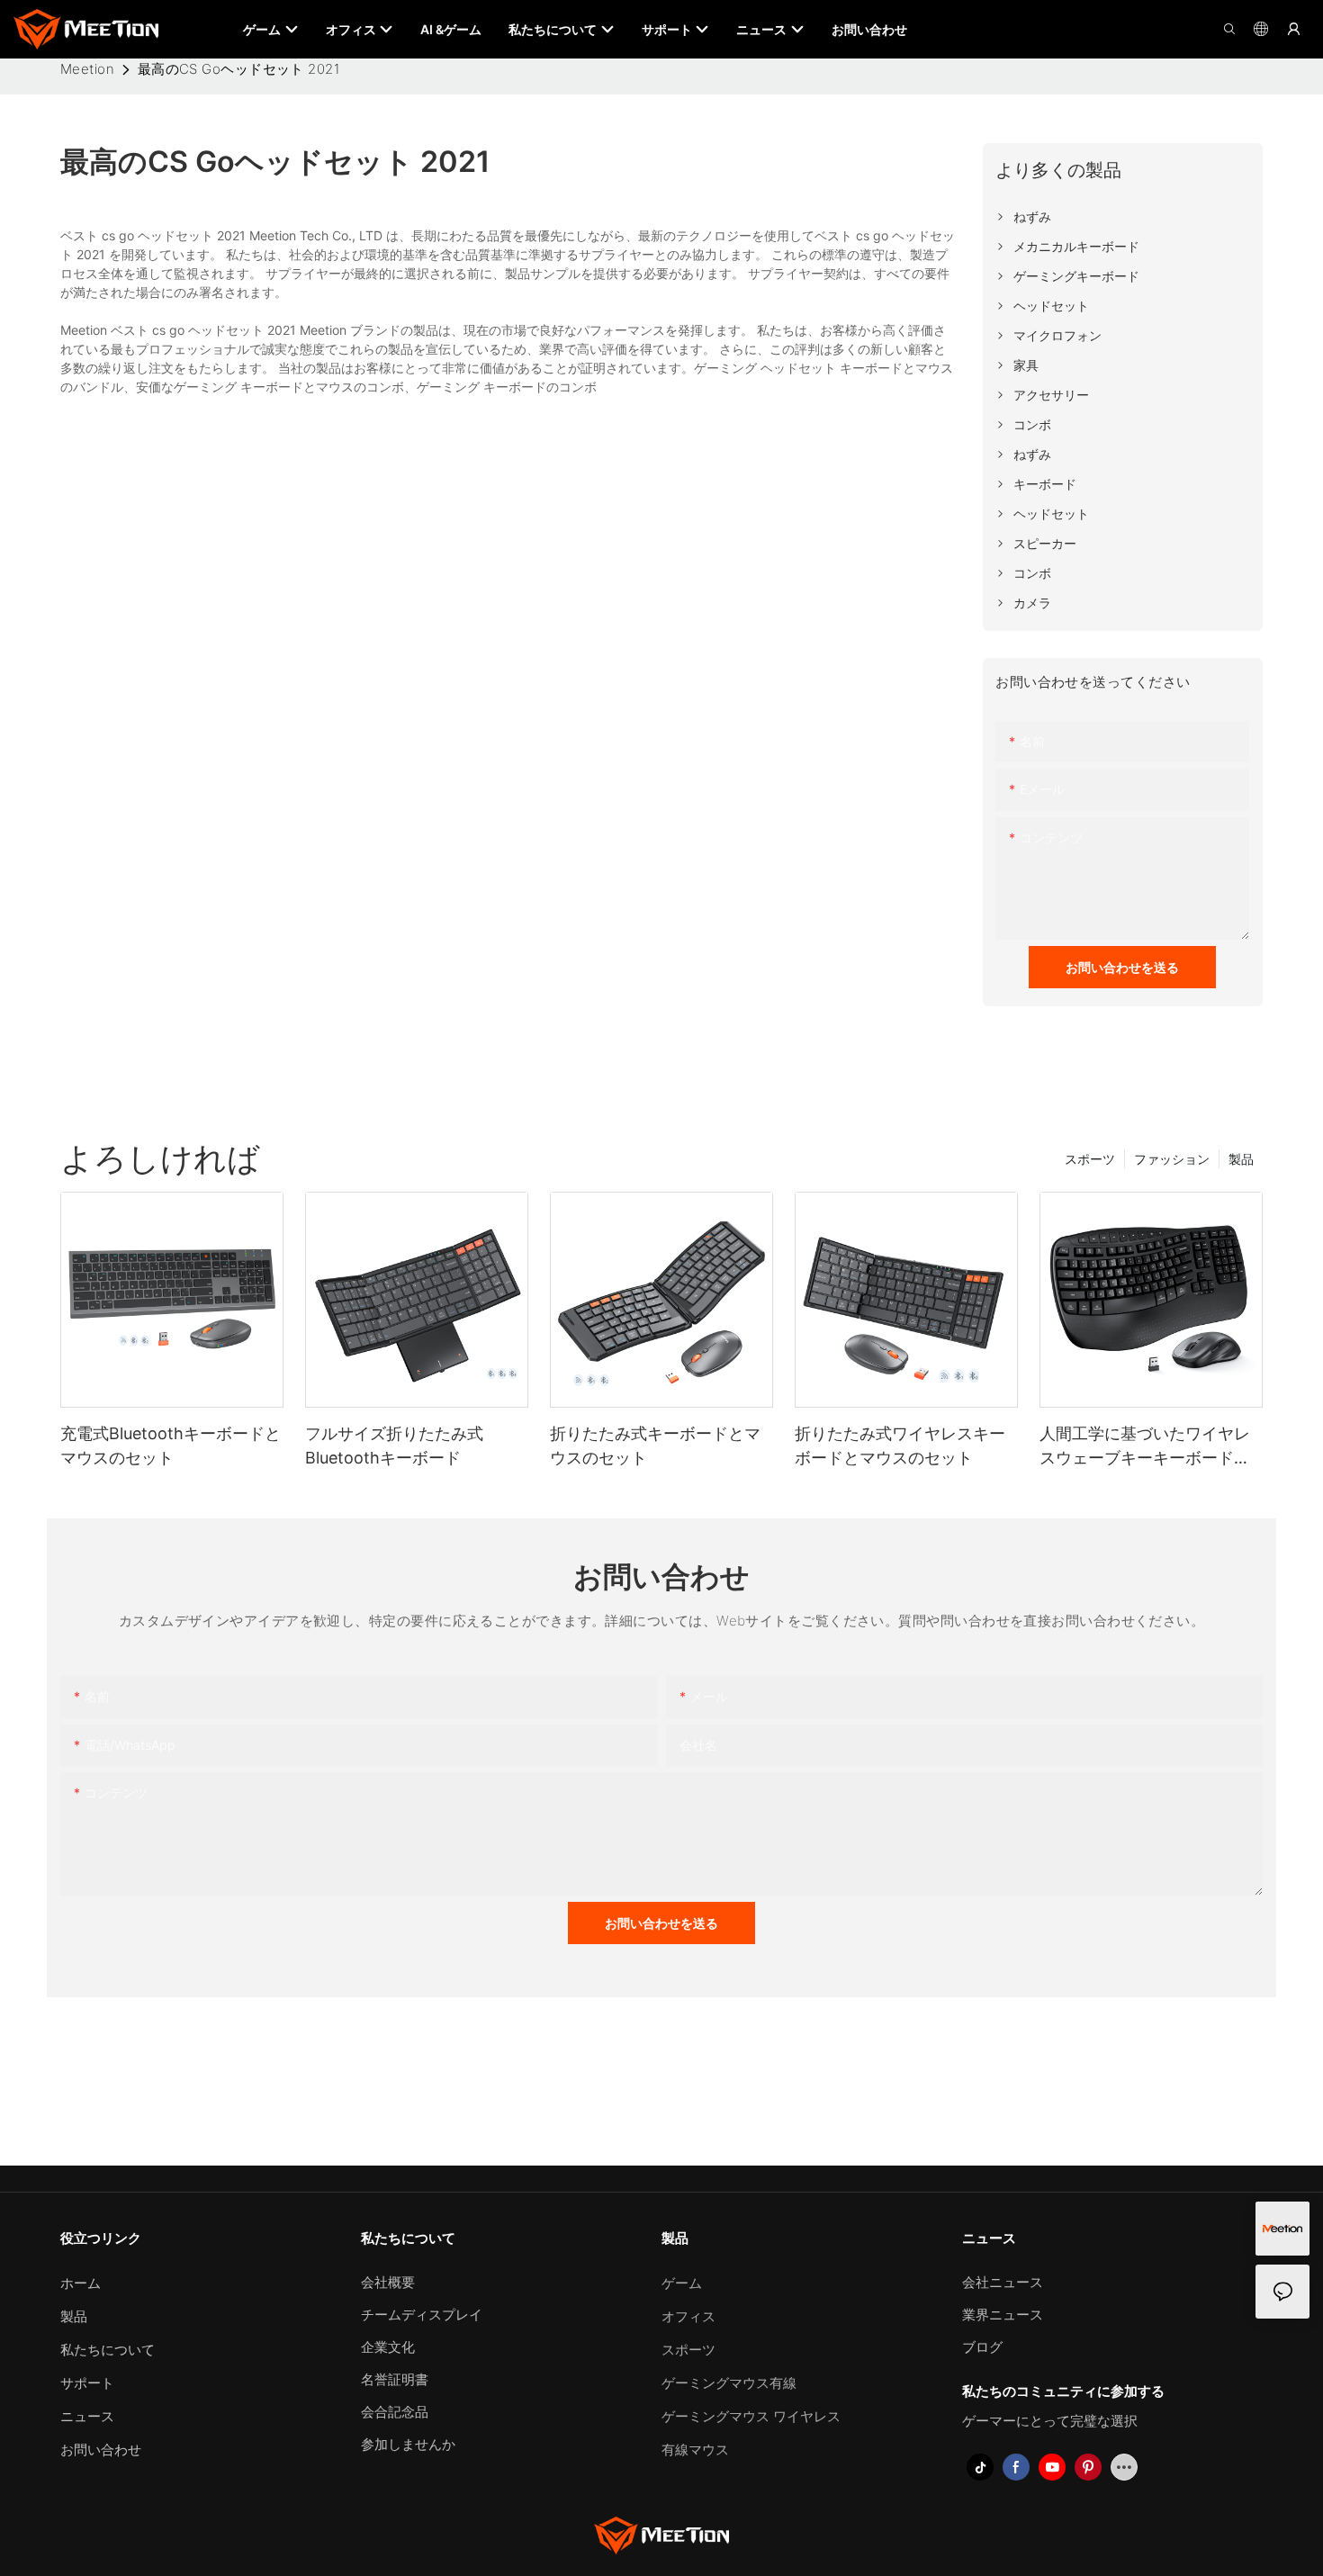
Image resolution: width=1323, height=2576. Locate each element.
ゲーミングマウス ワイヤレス (751, 2416)
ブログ (982, 2347)
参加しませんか (408, 2444)
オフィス (688, 2316)
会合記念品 (395, 2412)
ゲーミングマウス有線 (729, 2383)
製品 (1241, 1159)
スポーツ (1090, 1159)
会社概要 (388, 2282)
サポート (87, 2383)
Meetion (87, 69)
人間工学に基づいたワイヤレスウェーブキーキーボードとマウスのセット (1145, 1447)
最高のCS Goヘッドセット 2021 (239, 69)
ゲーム (682, 2283)
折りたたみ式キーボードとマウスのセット (655, 1446)
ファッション (1172, 1159)
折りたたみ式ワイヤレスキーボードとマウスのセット (900, 1446)
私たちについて (108, 2350)
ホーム (81, 2283)
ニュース (87, 2416)
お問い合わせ (101, 2450)
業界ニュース (1003, 2315)
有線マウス (695, 2450)
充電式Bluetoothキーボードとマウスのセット (171, 1446)
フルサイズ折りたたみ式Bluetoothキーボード (394, 1446)
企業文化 (388, 2347)
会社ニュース (1003, 2282)
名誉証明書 (395, 2379)
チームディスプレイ (422, 2315)
